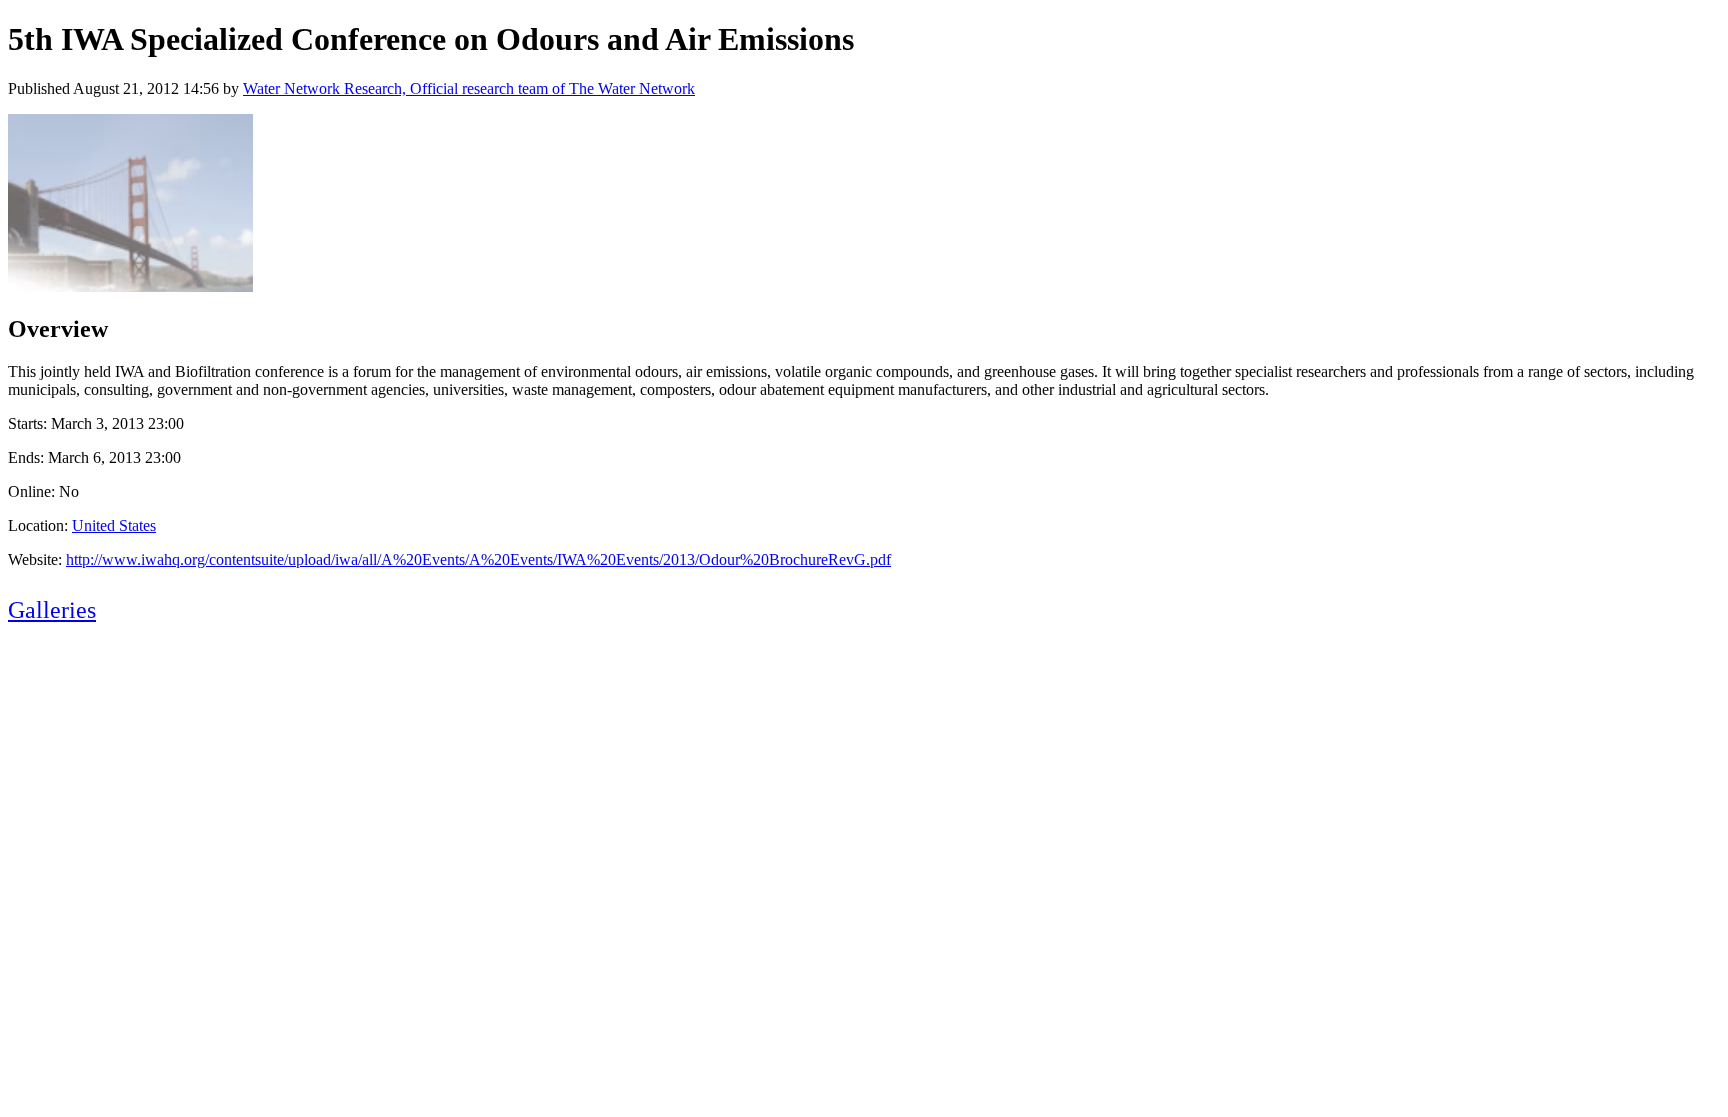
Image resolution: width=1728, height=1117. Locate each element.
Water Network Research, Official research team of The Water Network (469, 88)
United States (114, 525)
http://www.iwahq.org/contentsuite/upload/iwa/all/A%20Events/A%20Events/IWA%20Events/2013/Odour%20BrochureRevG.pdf (478, 559)
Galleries (52, 610)
